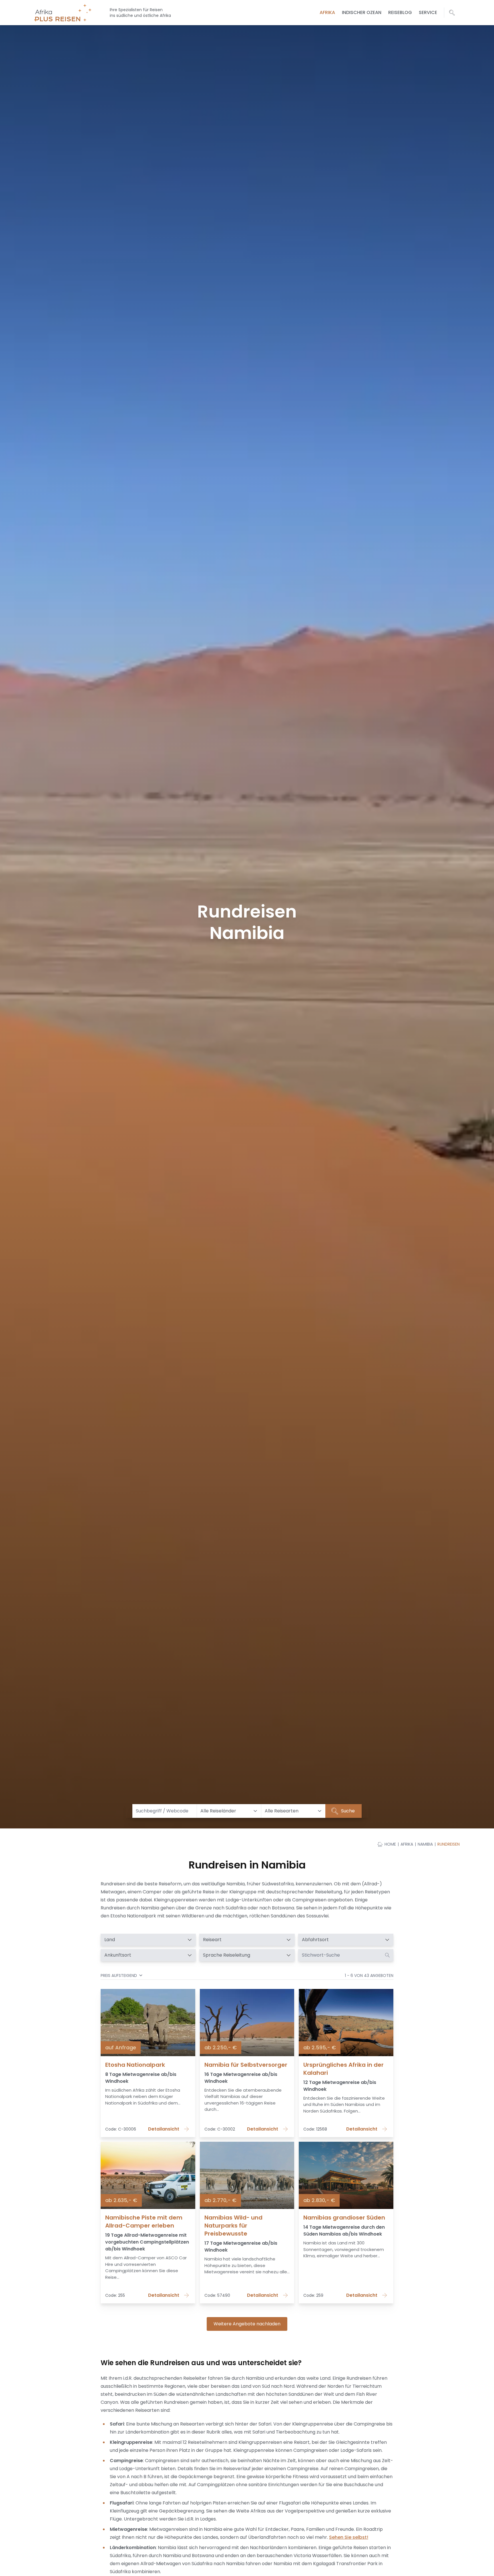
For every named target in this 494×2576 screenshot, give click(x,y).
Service (428, 12)
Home (390, 1844)
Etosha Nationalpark (135, 2065)
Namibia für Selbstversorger (246, 2065)
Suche (347, 1811)
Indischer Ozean (362, 12)
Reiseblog (400, 12)
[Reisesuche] (452, 13)
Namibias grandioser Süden (344, 2218)
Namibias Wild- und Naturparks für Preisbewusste (233, 2226)
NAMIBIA (425, 1844)
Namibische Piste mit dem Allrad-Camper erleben (144, 2222)
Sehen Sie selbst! (349, 2537)
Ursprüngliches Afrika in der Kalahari (343, 2069)
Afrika (327, 12)
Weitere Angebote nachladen (247, 2324)
